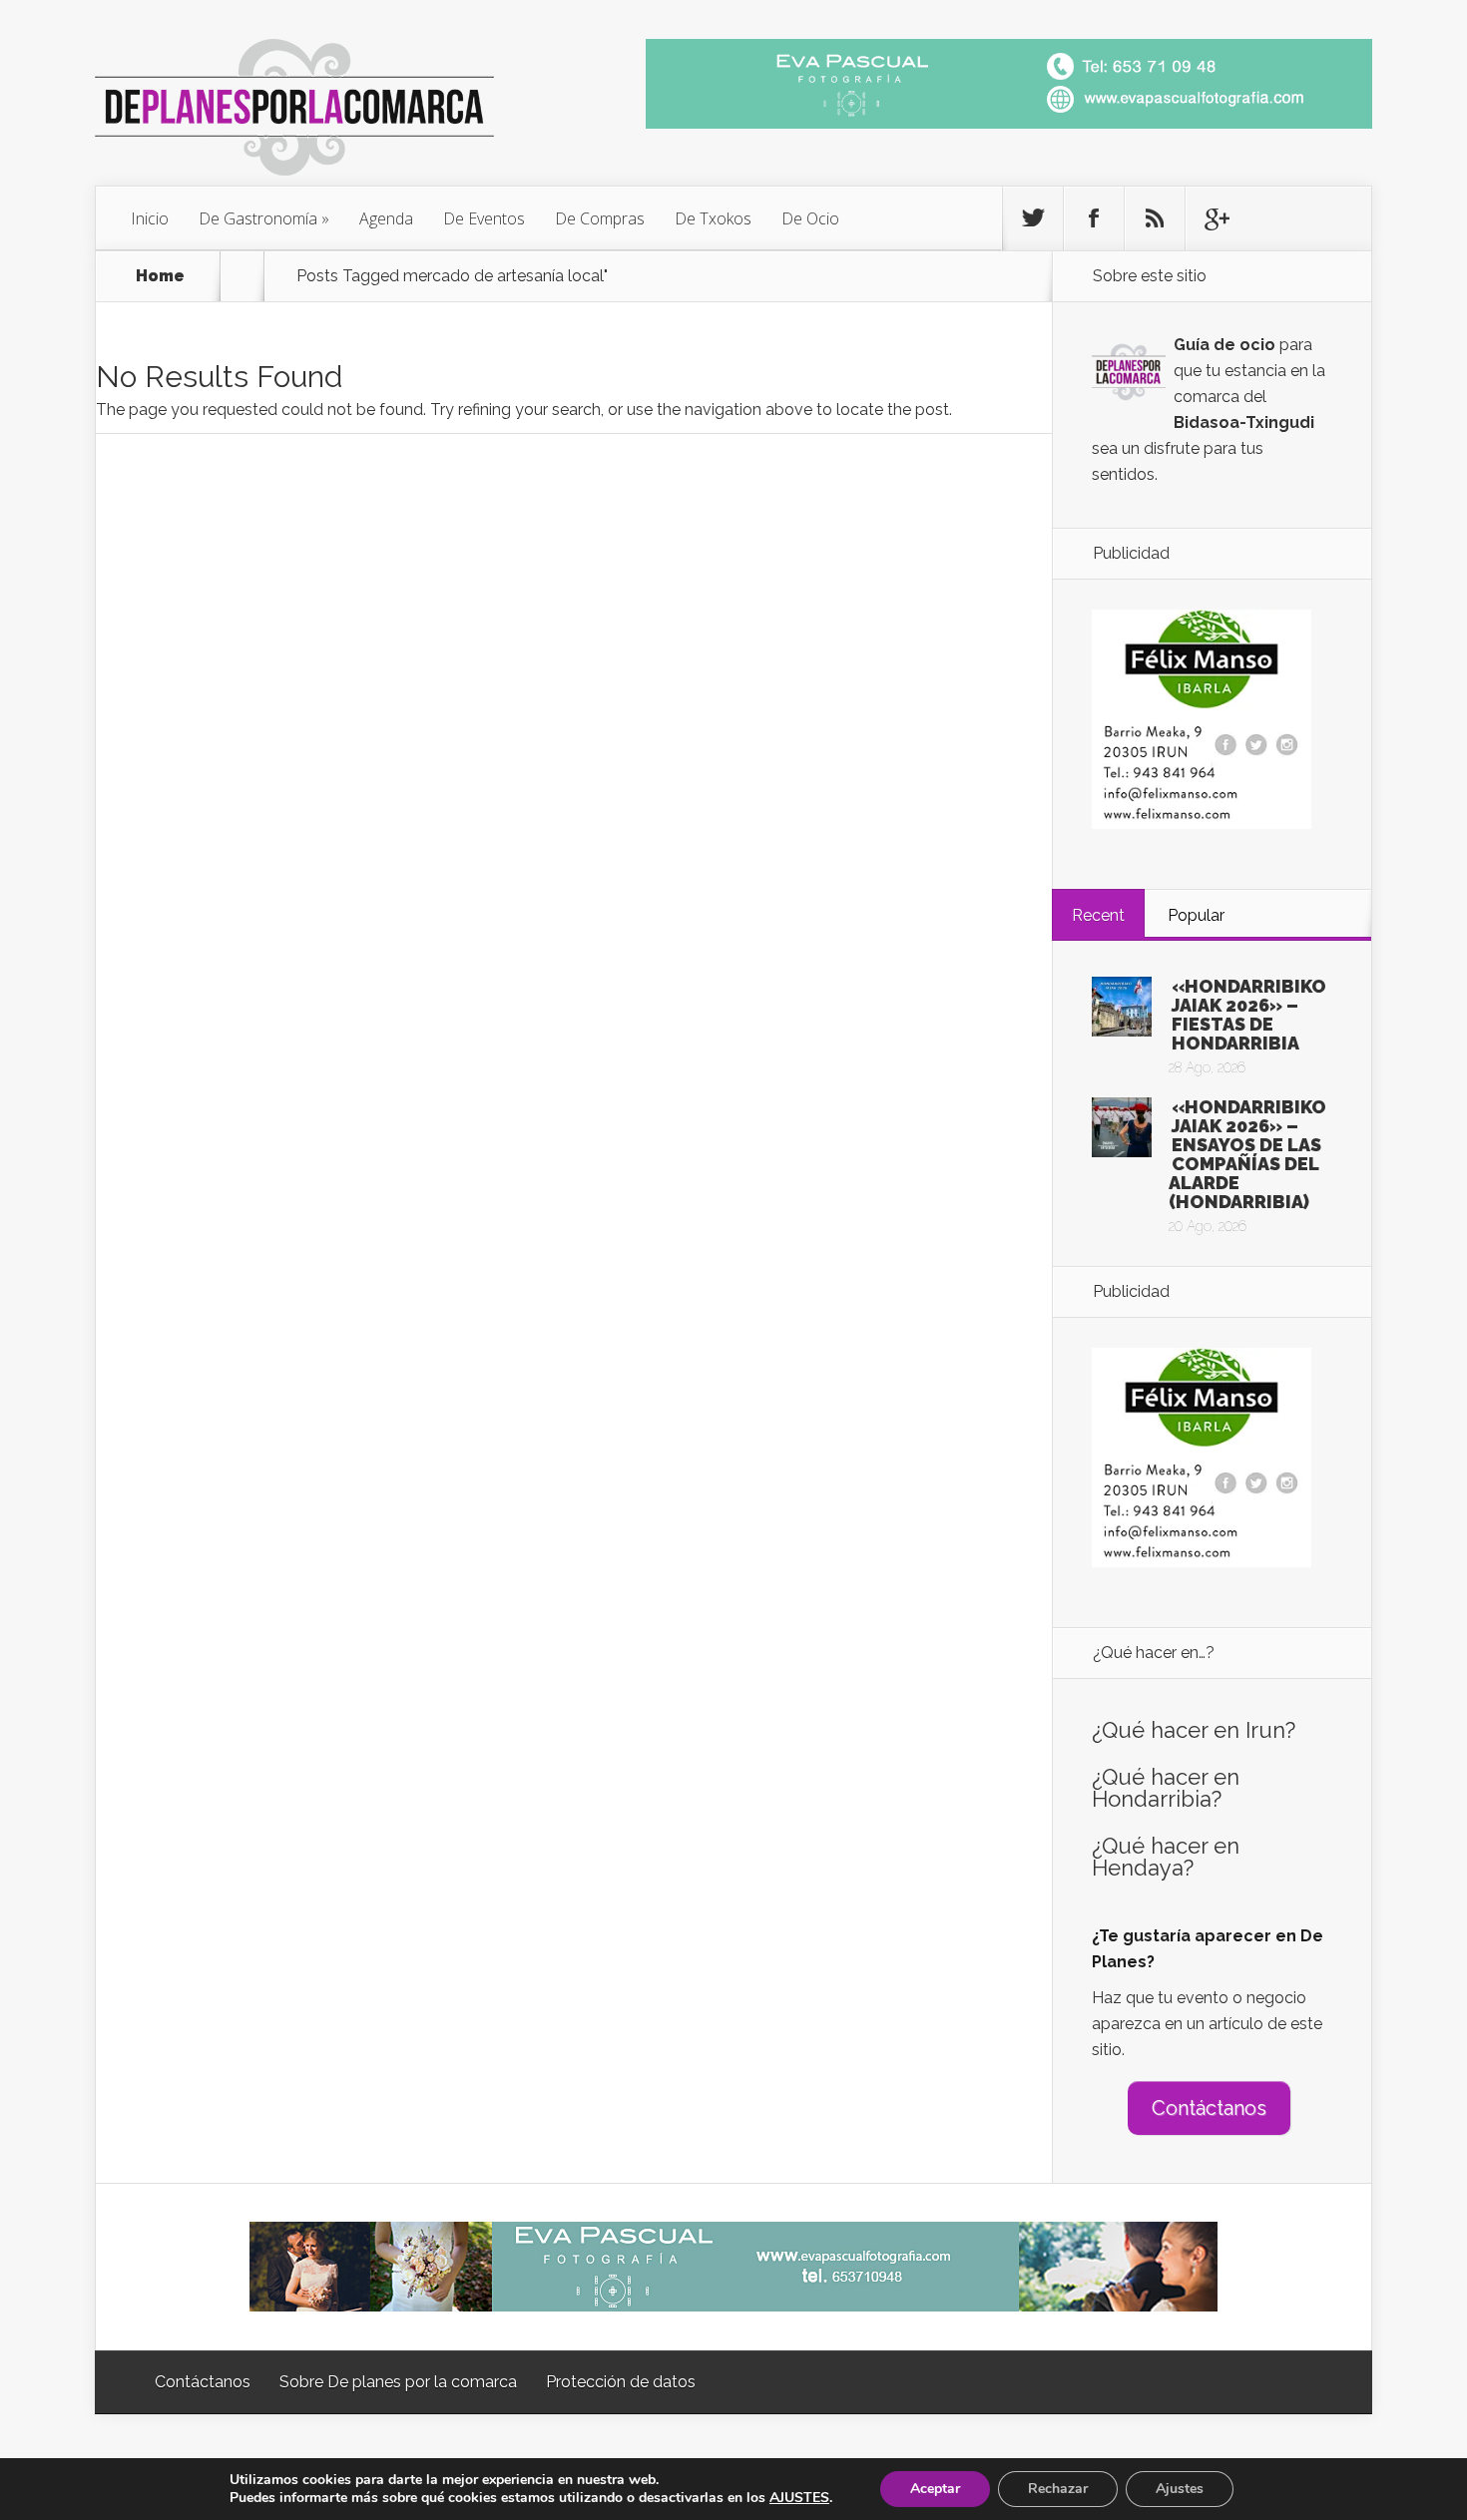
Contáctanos (1209, 2108)
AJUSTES (799, 2498)
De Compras (600, 218)
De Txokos (713, 218)
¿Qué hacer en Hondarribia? (1166, 1788)
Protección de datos (621, 2382)
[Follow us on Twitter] (1033, 218)
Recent (1098, 915)
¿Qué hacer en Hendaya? (1166, 1857)
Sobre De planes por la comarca (398, 2382)
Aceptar (935, 2489)
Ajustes (1180, 2489)
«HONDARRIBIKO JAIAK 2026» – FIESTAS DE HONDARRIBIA (1249, 1015)
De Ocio (810, 218)
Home (160, 276)
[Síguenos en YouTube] (1216, 218)
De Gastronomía (258, 218)
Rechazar (1058, 2489)
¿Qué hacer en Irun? (1194, 1730)
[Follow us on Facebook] (1094, 218)
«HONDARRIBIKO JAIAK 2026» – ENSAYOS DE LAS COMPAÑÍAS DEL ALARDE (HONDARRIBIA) (1247, 1154)
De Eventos (484, 218)
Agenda (386, 218)
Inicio (150, 218)
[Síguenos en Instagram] (1155, 218)
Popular (1196, 915)
